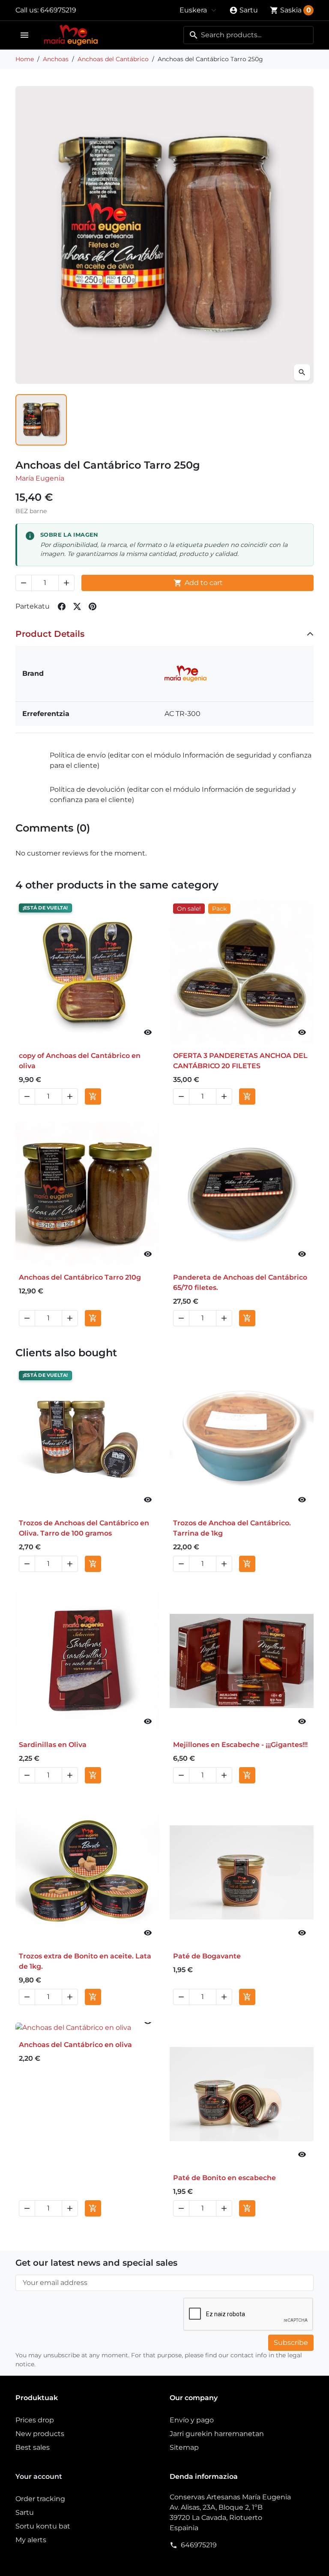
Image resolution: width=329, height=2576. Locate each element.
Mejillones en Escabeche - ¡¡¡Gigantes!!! (240, 1745)
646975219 (199, 2545)
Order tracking (40, 2499)
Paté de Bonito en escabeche (224, 2178)
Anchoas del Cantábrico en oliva (75, 2045)
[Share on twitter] (77, 606)
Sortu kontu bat (43, 2526)
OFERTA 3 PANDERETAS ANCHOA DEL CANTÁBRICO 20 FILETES (240, 1061)
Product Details (50, 634)
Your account (39, 2476)
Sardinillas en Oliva (53, 1745)
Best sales (33, 2447)
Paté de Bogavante (207, 1956)
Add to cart (198, 583)
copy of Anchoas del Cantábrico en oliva (80, 1061)
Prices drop (35, 2420)
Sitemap (184, 2447)
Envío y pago (192, 2420)
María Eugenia (40, 478)
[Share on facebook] (62, 606)
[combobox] (248, 35)
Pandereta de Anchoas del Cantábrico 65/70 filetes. (240, 1282)
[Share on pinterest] (93, 606)
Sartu (25, 2512)
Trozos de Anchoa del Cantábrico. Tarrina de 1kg (232, 1528)
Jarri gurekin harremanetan (217, 2434)
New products (40, 2434)
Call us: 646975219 (46, 10)
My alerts (31, 2540)
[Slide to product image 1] (41, 420)
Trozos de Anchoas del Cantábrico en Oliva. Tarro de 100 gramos (84, 1528)
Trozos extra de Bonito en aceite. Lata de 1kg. (85, 1961)
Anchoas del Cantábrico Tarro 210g (80, 1277)
